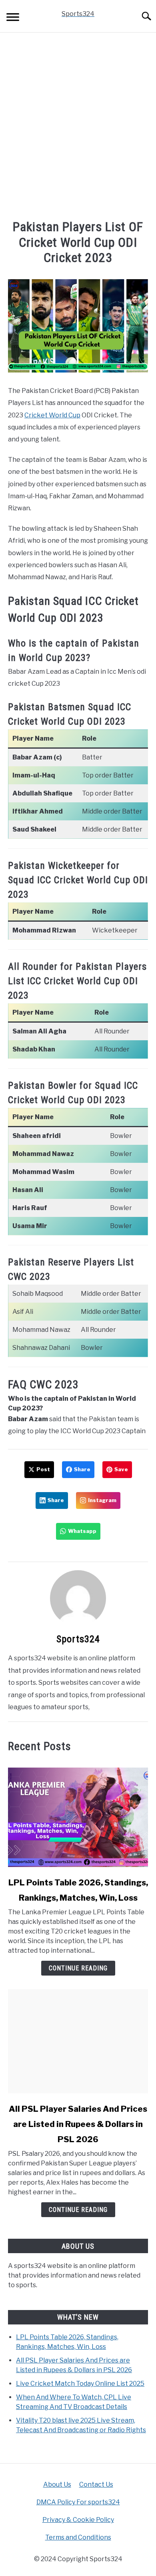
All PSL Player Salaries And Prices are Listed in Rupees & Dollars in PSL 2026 (78, 2124)
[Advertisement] (78, 127)
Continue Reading (78, 1968)
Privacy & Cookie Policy (78, 2520)
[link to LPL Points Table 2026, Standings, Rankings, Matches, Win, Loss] (78, 1815)
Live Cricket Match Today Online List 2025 (80, 2384)
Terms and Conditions (78, 2537)
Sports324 (78, 1639)
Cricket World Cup (52, 415)
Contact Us (96, 2484)
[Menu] (13, 18)
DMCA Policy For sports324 (78, 2502)
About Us (57, 2484)
